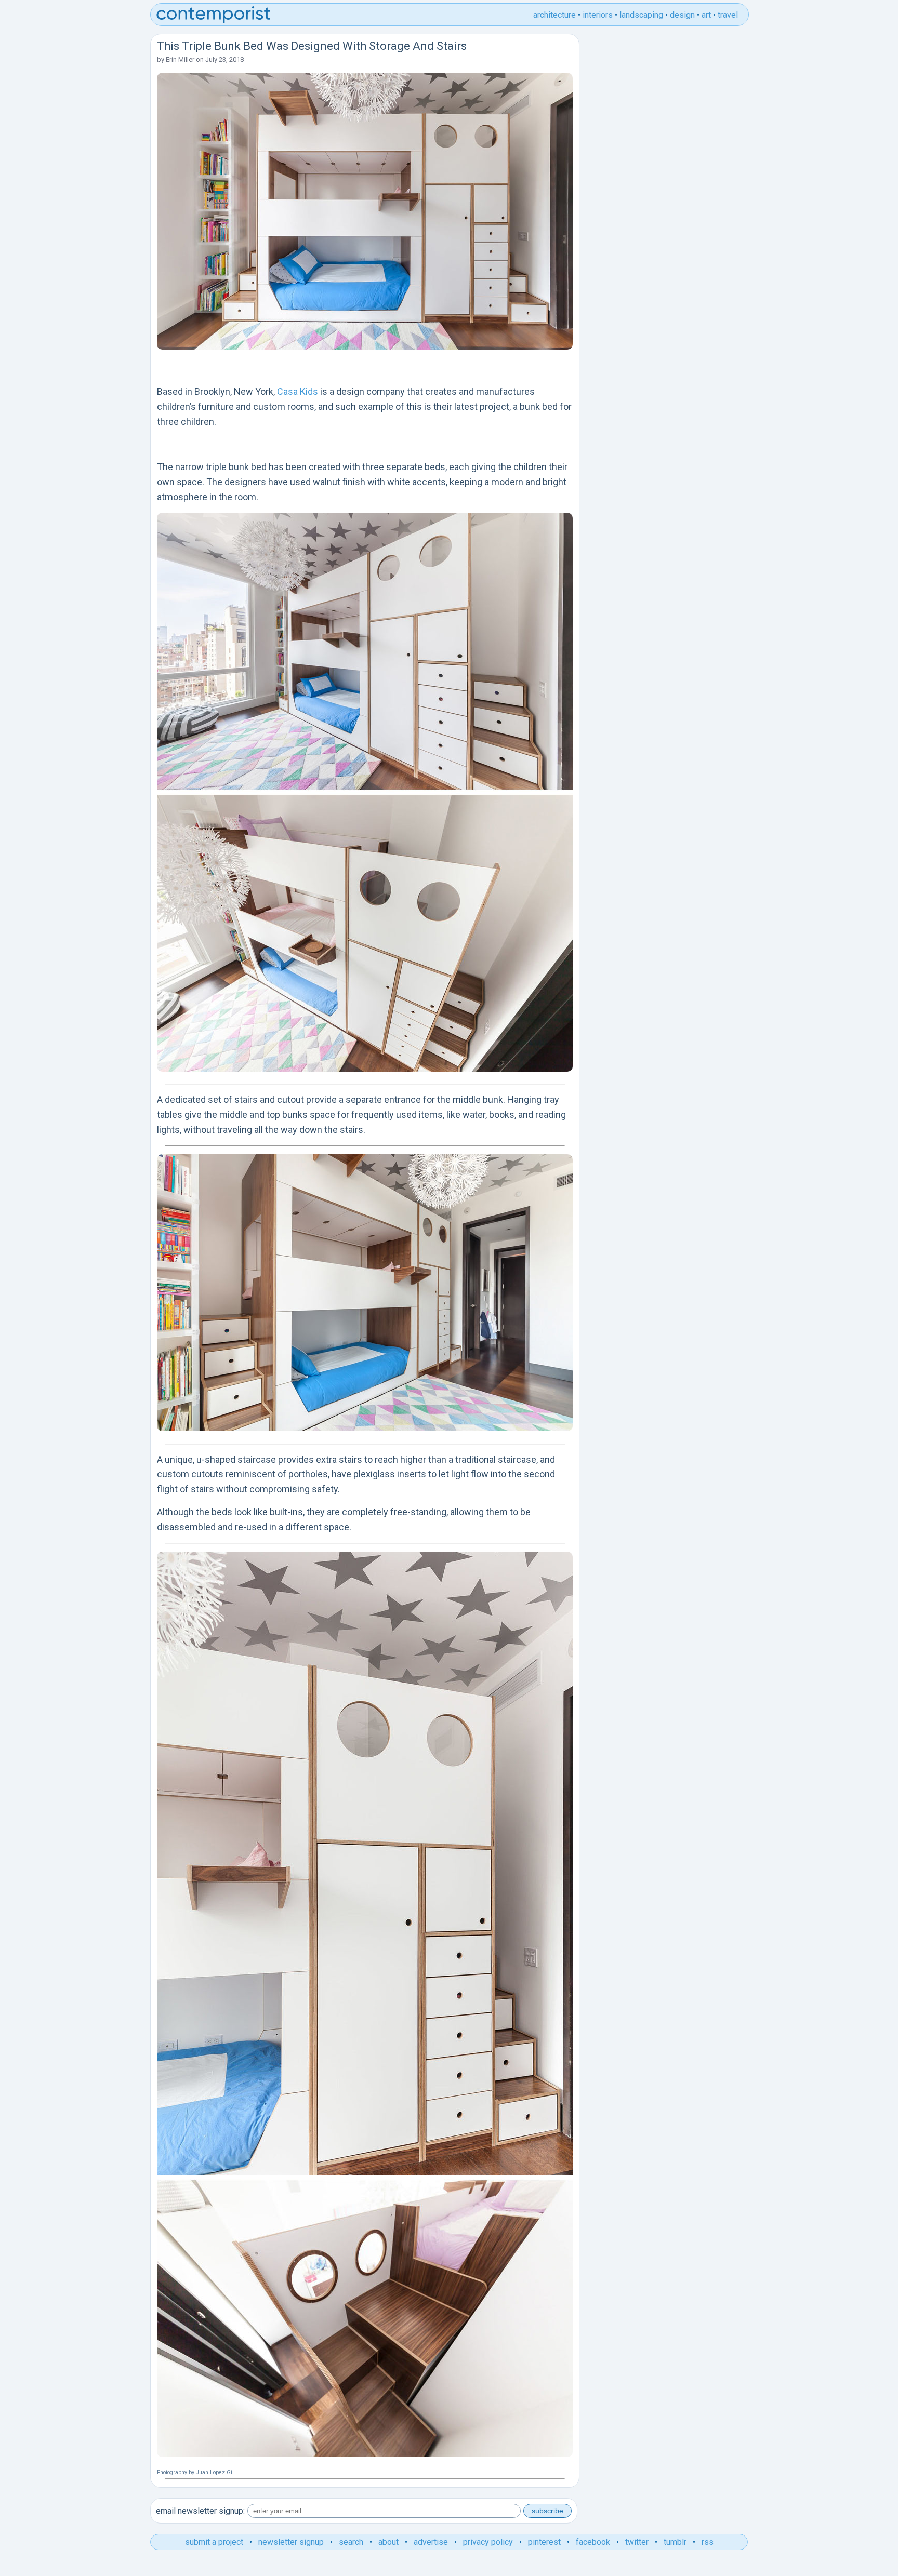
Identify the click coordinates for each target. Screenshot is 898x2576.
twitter (637, 2542)
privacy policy (488, 2542)
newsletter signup (291, 2542)
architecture (554, 15)
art (706, 15)
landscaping (641, 15)
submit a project (214, 2542)
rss (708, 2542)
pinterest (544, 2542)
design (682, 15)
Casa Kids (298, 391)
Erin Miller (180, 59)
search (351, 2542)
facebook (593, 2542)
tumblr (675, 2542)
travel (728, 15)
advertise (431, 2542)
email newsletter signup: (200, 2511)
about (388, 2542)
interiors (598, 15)
